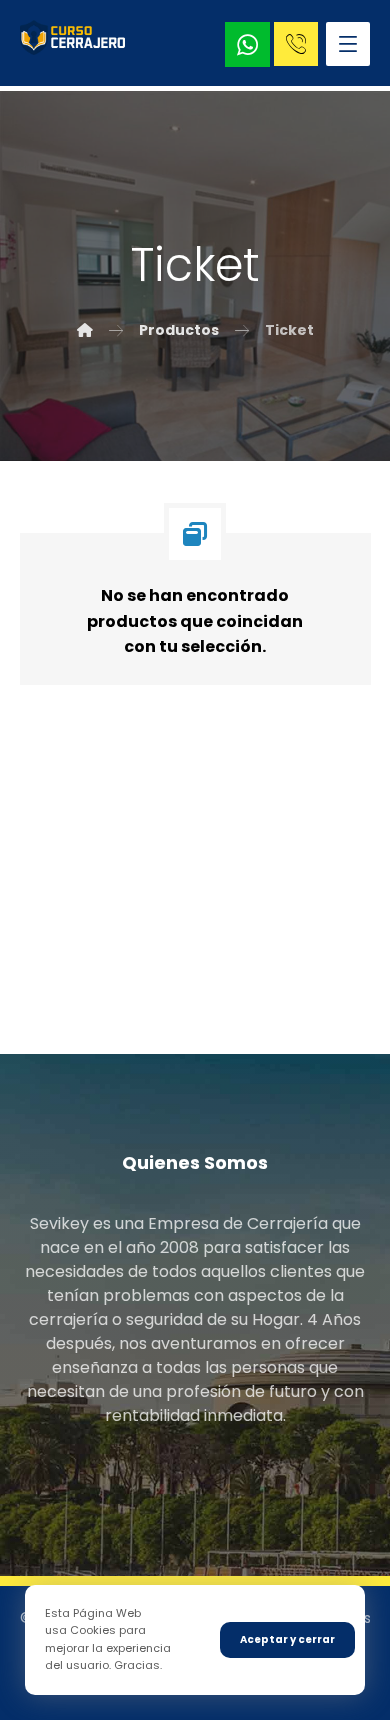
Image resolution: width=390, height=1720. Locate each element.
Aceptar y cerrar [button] (287, 1639)
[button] (348, 44)
